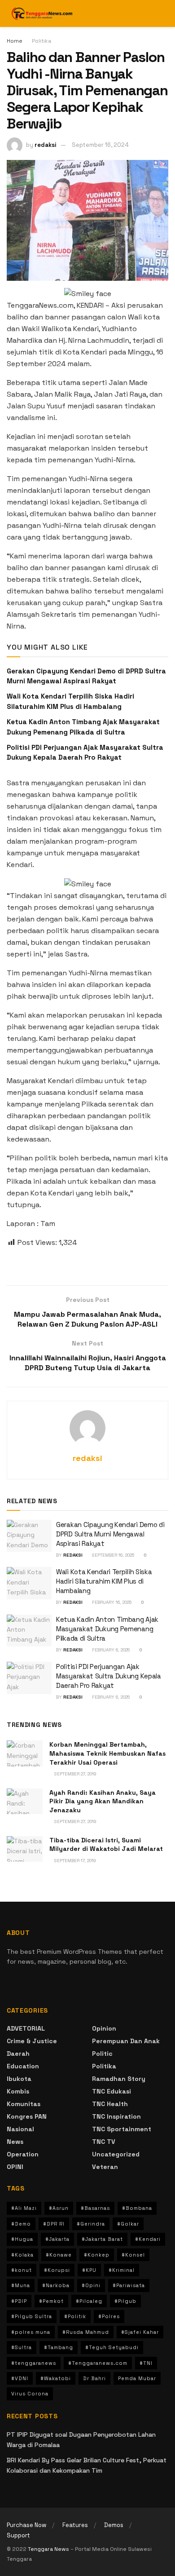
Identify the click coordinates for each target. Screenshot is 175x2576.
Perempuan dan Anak (126, 2041)
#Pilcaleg (89, 2301)
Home (15, 41)
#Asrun (59, 2208)
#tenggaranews (34, 2363)
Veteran (105, 2167)
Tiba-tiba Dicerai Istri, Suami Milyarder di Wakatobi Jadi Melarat (106, 1845)
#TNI (146, 2363)
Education (23, 2066)
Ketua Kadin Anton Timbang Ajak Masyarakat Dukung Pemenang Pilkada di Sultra (107, 1629)
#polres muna (31, 2332)
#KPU (89, 2270)
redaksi (46, 145)
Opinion (104, 2028)
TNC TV (104, 2142)
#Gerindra (91, 2224)
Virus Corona (30, 2394)
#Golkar (128, 2224)
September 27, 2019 (75, 1774)
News (15, 2142)
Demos (114, 2525)
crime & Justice (32, 2041)
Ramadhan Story (119, 2079)
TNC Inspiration (116, 2116)
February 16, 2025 (111, 1602)
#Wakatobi (56, 2378)
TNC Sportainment (122, 2129)
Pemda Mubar (137, 2378)
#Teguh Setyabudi (112, 2347)
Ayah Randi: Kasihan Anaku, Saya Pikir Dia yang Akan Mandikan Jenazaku (103, 1801)
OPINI (15, 2167)
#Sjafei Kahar (140, 2332)
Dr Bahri (94, 2378)
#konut (22, 2270)
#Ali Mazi (24, 2208)
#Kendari (148, 2239)
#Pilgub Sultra (32, 2316)
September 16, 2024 (100, 145)
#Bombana (137, 2208)
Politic (102, 2054)
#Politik (75, 2316)
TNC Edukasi (112, 2091)
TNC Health (110, 2104)
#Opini (91, 2285)
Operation (23, 2154)
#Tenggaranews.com (98, 2363)
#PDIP (19, 2301)
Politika (42, 41)
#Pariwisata (129, 2285)
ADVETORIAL (26, 2028)
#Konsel (133, 2255)
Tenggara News (49, 2549)
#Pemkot (51, 2301)
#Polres (109, 2316)
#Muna (21, 2285)
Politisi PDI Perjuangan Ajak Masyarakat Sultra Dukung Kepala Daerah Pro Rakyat (109, 1676)
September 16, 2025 (112, 1555)
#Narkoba (56, 2285)
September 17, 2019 (74, 1861)
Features (75, 2525)
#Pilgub (125, 2301)
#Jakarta (57, 2239)
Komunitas (24, 2104)
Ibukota (19, 2079)
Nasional (20, 2129)
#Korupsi (57, 2270)
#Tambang (59, 2347)
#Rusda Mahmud (86, 2332)
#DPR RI (54, 2224)
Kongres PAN (27, 2116)
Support (18, 2535)
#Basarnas (95, 2208)
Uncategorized (116, 2154)
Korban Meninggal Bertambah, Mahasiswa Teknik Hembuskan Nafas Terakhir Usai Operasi (107, 1753)
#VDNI (20, 2378)
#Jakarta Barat (102, 2239)
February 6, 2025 (110, 1650)
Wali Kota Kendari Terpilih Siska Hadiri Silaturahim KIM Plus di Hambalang (104, 1581)
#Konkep (97, 2255)
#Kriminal (122, 2270)
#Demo (21, 2224)
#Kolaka (22, 2255)
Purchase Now (26, 2525)
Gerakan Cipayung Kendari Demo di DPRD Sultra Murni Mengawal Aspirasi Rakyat (110, 1534)
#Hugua (22, 2239)
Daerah (18, 2054)
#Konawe (59, 2255)
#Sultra (22, 2347)
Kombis (18, 2091)
